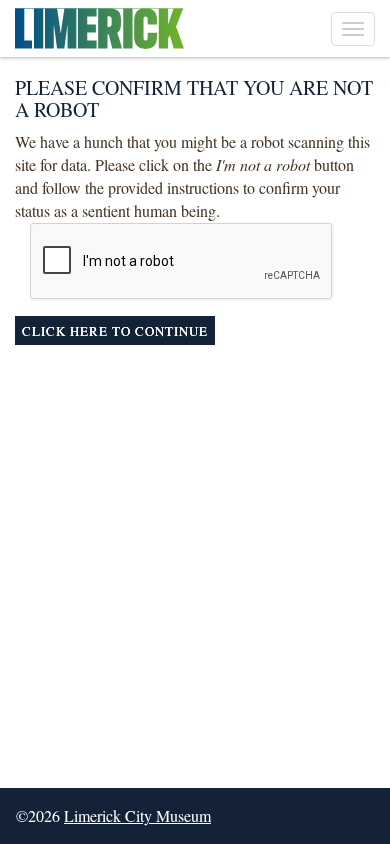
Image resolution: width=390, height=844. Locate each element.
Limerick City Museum (137, 815)
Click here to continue (115, 331)
